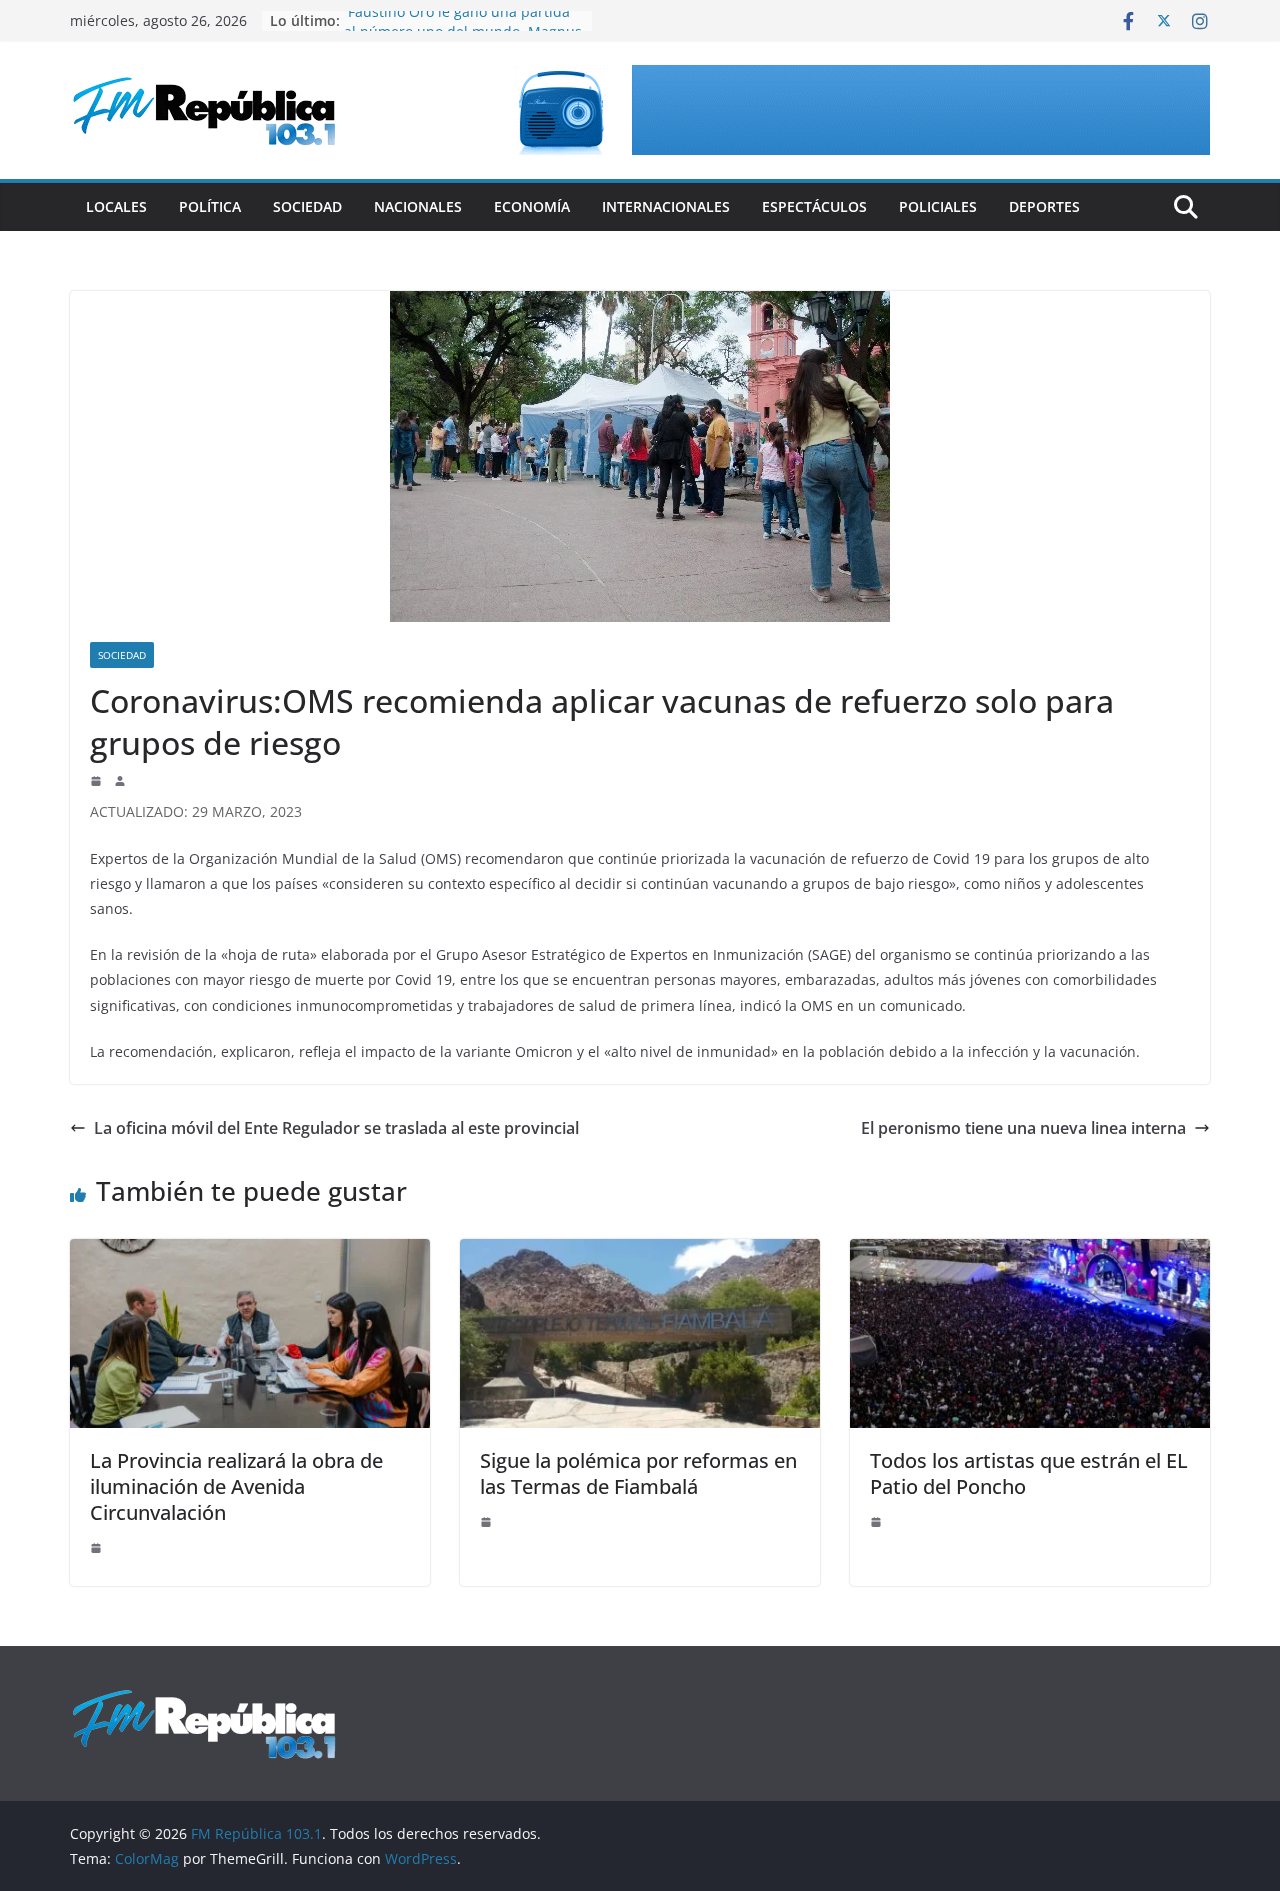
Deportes (1044, 206)
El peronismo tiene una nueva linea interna (1023, 1128)
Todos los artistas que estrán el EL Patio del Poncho (1029, 1473)
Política (210, 206)
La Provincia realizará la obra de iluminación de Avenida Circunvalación (236, 1486)
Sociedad (307, 206)
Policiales (938, 206)
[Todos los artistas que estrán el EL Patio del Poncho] (1030, 1253)
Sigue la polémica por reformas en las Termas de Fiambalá (638, 1473)
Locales (116, 206)
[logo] (204, 1698)
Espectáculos (814, 206)
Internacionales (666, 206)
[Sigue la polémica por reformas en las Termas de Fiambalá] (640, 1253)
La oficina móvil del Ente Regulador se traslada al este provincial (336, 1128)
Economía (532, 206)
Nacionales (418, 206)
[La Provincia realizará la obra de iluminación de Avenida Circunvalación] (250, 1253)
